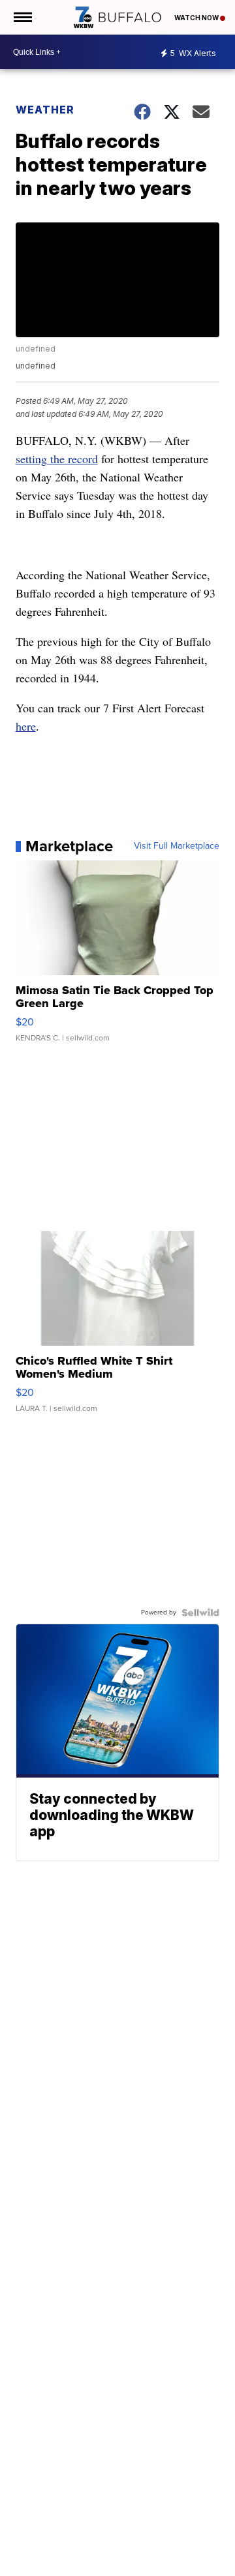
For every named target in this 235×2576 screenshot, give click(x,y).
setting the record (57, 459)
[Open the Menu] (22, 17)
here (26, 726)
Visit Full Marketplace (177, 846)
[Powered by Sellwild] (200, 1613)
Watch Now (197, 18)
